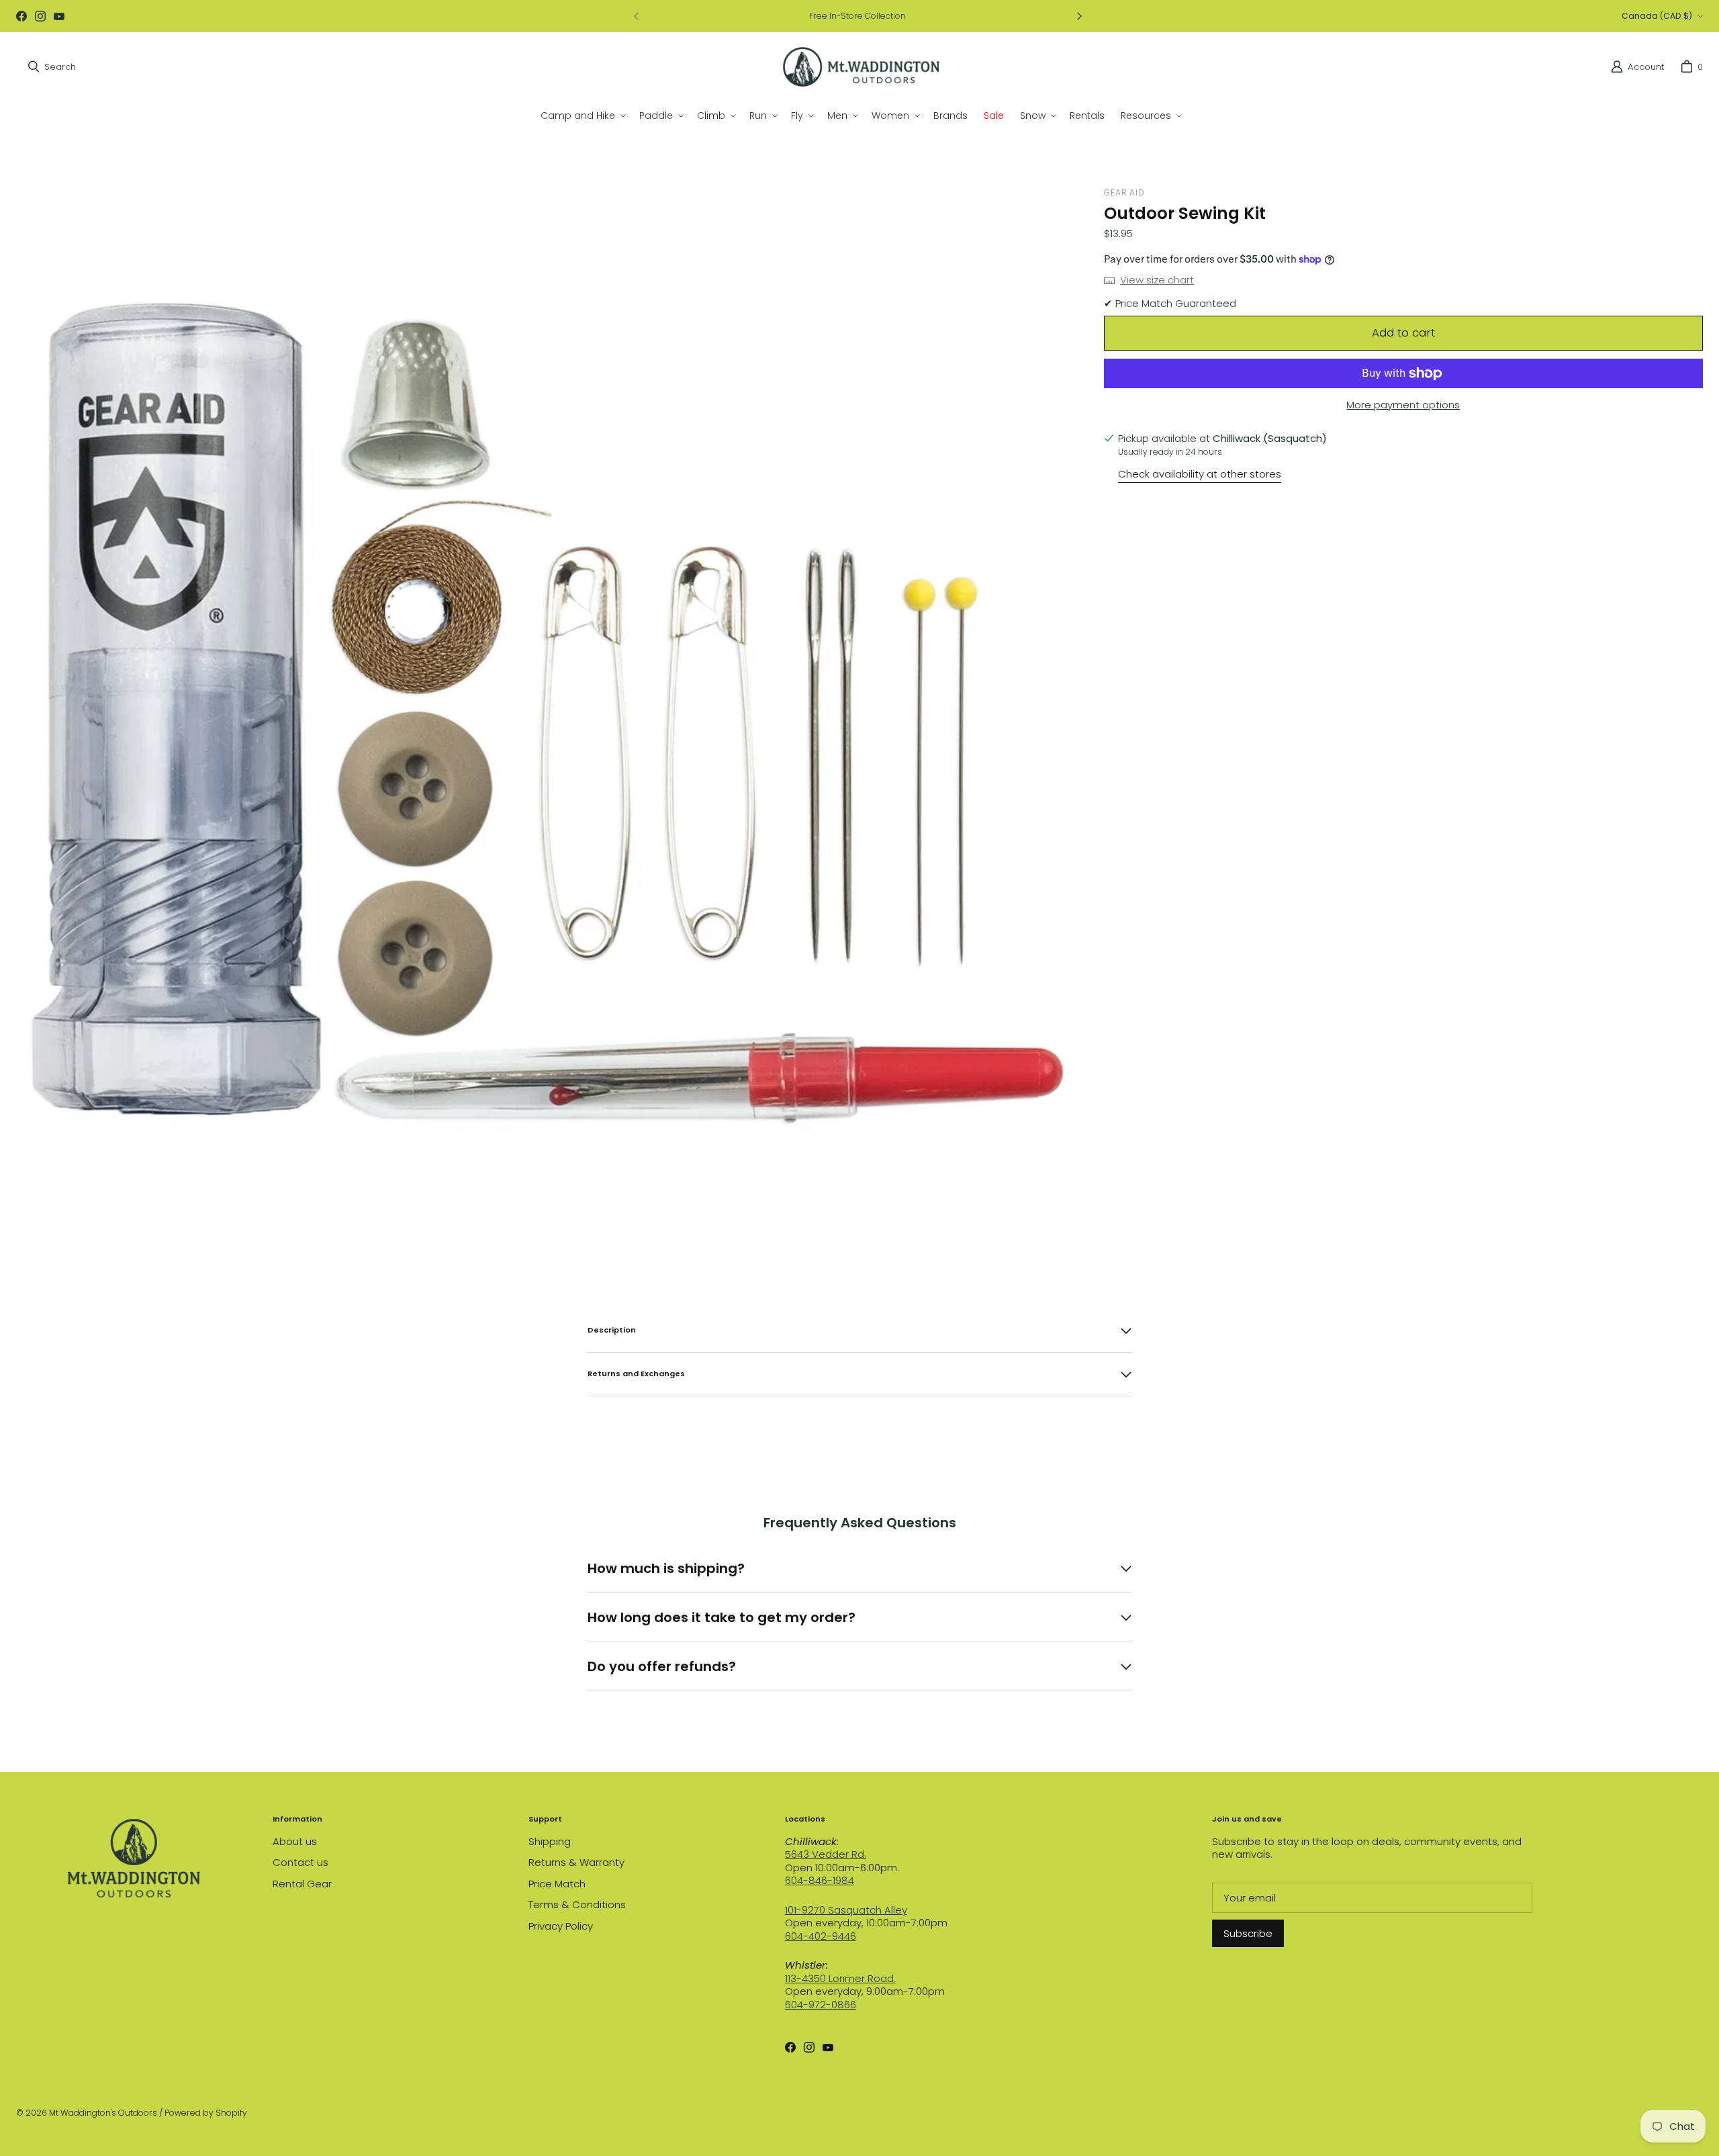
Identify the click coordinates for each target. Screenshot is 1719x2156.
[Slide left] (637, 16)
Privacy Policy (561, 1926)
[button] (582, 116)
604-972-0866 (821, 2005)
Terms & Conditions (577, 1904)
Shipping (550, 1841)
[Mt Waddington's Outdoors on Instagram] (40, 16)
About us (295, 1841)
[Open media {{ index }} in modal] (549, 711)
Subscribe (1248, 1933)
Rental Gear (302, 1884)
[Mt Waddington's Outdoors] (861, 67)
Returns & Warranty (576, 1862)
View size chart (1157, 280)
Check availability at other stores (1200, 474)
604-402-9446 (821, 1936)
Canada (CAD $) (1657, 16)
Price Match (557, 1884)
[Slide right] (1079, 16)
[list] (549, 711)
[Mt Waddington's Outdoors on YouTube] (59, 16)
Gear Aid (1124, 192)
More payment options (1403, 405)
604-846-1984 (820, 1880)
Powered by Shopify (206, 2113)
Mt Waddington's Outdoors (103, 2113)
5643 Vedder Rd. (826, 1854)
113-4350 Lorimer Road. (840, 1978)
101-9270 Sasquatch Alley (846, 1910)
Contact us (300, 1862)
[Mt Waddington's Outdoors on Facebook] (21, 16)
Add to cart (1403, 332)
